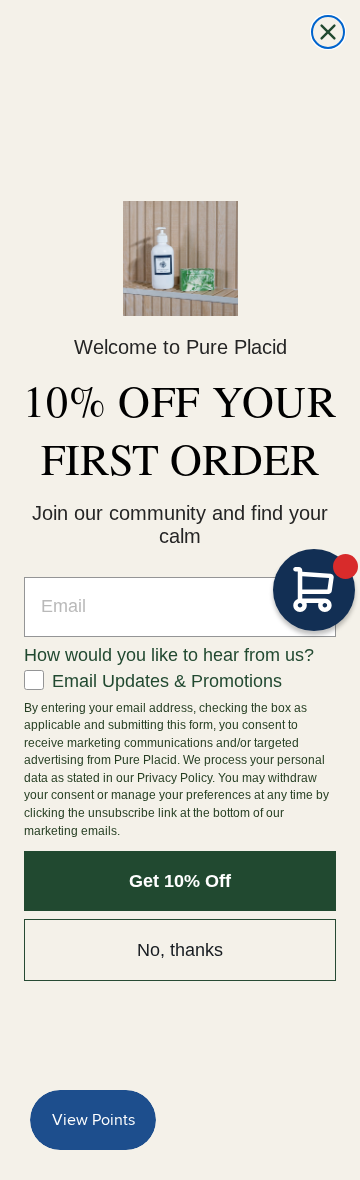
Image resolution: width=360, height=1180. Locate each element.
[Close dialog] (328, 32)
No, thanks (180, 950)
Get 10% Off (180, 881)
